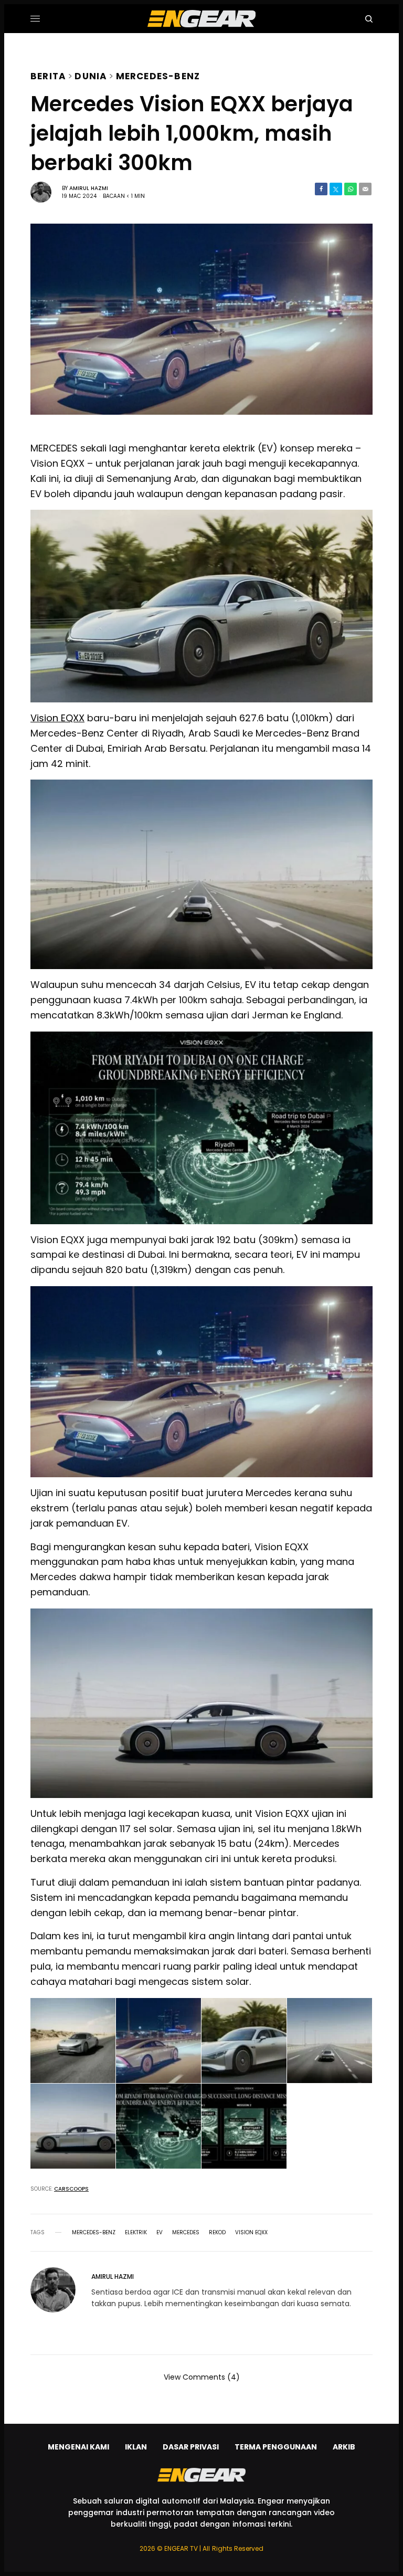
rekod (217, 2233)
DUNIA (91, 75)
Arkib (344, 2447)
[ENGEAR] (201, 19)
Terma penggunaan (276, 2447)
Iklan (136, 2447)
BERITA (48, 75)
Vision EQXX (57, 718)
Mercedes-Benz (158, 75)
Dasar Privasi (191, 2447)
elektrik (136, 2233)
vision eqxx (251, 2233)
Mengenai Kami (78, 2447)
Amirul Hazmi (89, 188)
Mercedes (186, 2233)
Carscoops (71, 2189)
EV (160, 2233)
